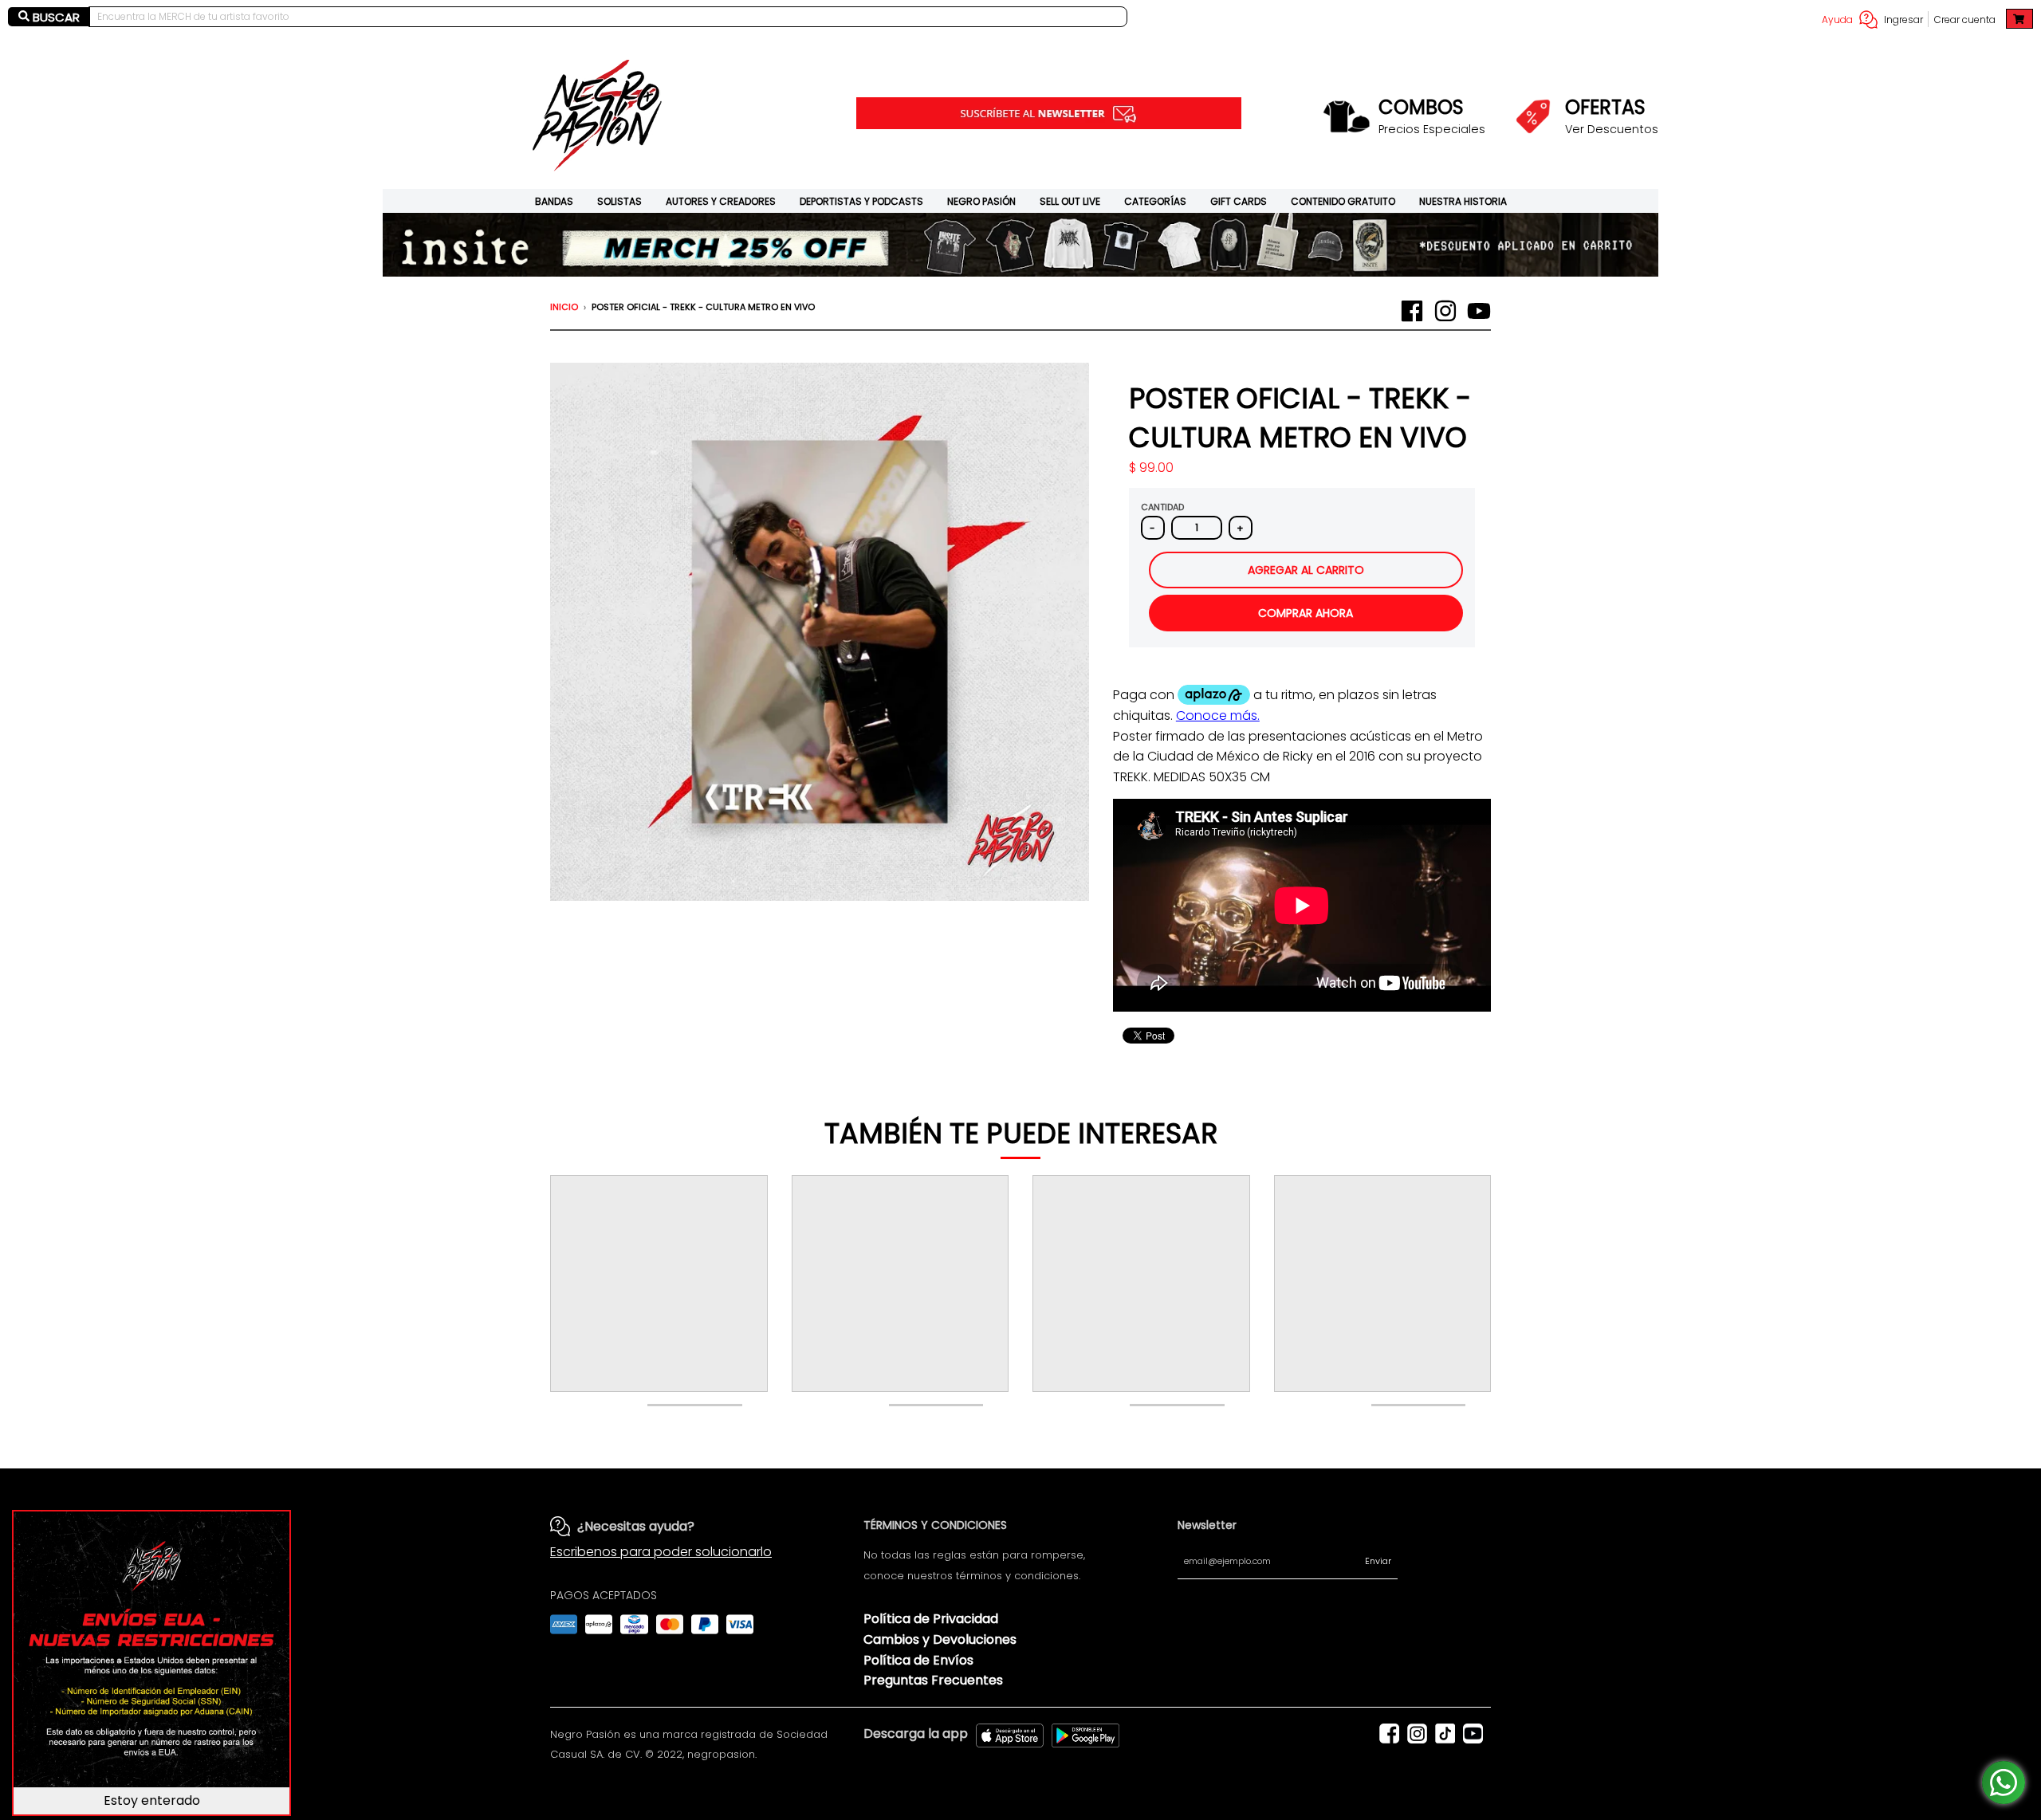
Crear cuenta (1965, 20)
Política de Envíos (918, 1660)
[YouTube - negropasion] (1479, 311)
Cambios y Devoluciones (940, 1639)
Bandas (554, 201)
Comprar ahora (1306, 613)
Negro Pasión (981, 201)
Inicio (564, 307)
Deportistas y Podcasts (861, 201)
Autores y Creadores (721, 201)
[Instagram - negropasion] (1445, 311)
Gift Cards (1239, 201)
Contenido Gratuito (1343, 201)
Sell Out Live (1070, 201)
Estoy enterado (152, 1800)
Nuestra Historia (1463, 201)
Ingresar (1903, 20)
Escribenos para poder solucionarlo (661, 1552)
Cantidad (1162, 507)
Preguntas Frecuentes (933, 1680)
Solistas (619, 201)
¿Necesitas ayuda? (636, 1526)
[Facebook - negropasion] (1412, 311)
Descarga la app (916, 1734)
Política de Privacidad (931, 1619)
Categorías (1155, 201)
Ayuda (1837, 20)
